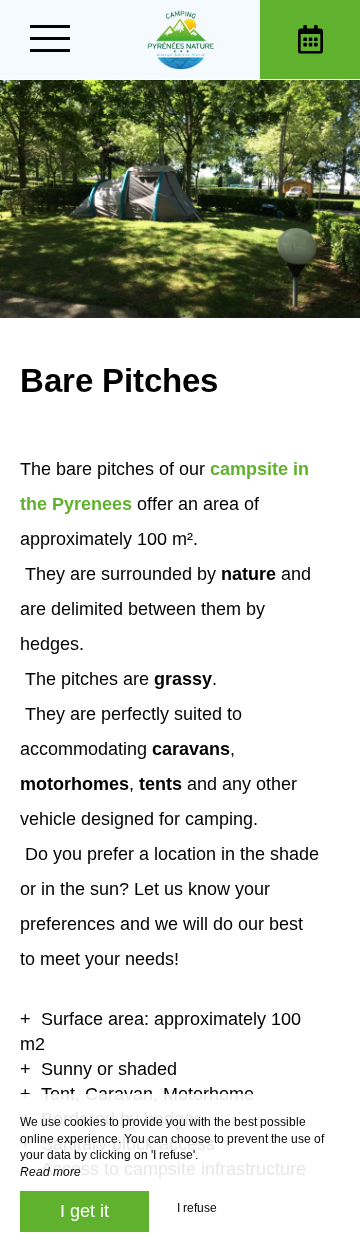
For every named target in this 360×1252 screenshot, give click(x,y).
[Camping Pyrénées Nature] (180, 39)
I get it (84, 1211)
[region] (180, 785)
